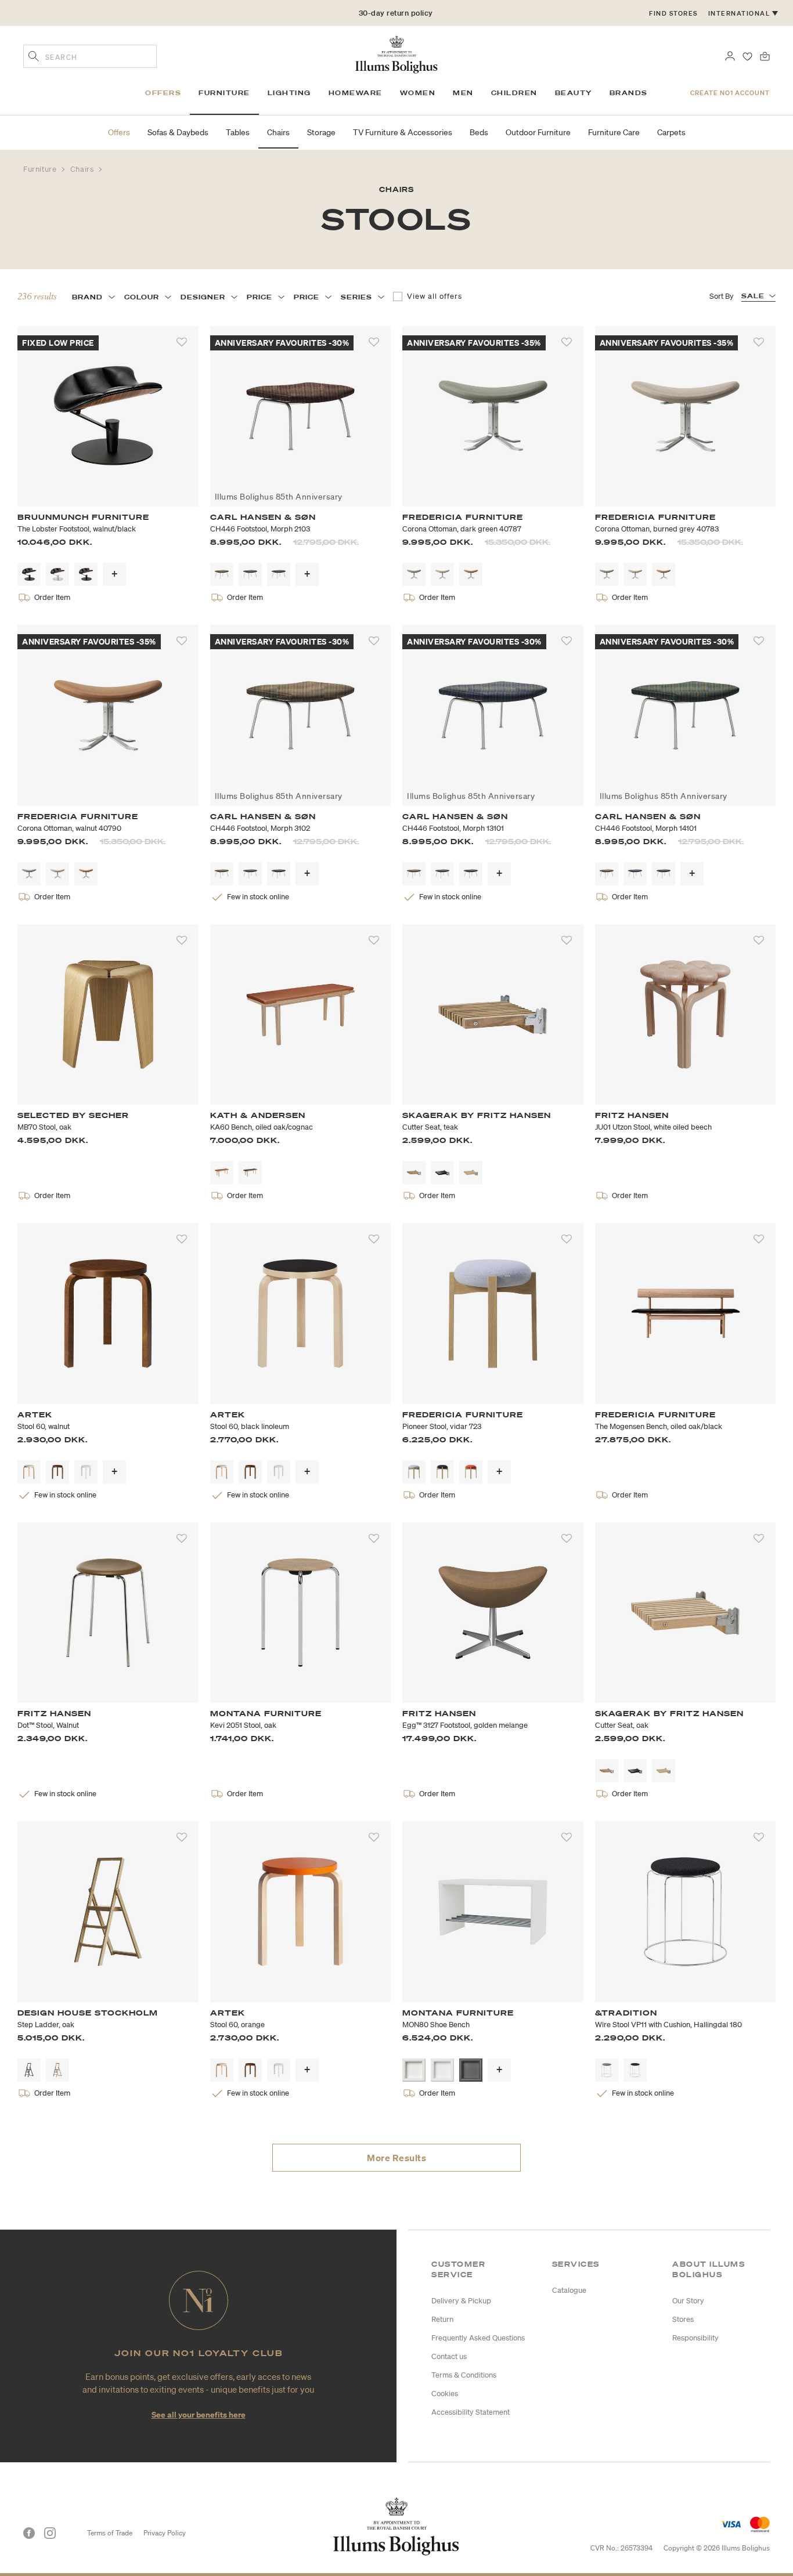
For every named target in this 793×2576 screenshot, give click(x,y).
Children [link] (514, 93)
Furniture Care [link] (614, 132)
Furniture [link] (224, 93)
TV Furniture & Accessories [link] (403, 132)
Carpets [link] (671, 132)
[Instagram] (50, 2533)
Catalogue (569, 2290)
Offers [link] (163, 93)
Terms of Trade (110, 2533)
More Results (396, 2158)
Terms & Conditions (464, 2375)
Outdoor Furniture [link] (538, 132)
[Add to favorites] (182, 342)
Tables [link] (238, 132)
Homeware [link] (356, 93)
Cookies (445, 2394)
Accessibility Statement (471, 2412)
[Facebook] (29, 2533)
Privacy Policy (165, 2533)
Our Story (688, 2301)
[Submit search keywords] (34, 57)
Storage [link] (321, 132)
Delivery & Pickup (461, 2301)
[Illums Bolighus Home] (396, 53)
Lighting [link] (289, 93)
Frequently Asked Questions (478, 2338)
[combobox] (90, 56)
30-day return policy (396, 13)
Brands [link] (629, 93)
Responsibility (695, 2338)
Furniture (41, 169)
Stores (683, 2319)
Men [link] (463, 93)
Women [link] (418, 93)
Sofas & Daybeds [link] (178, 132)
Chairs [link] (278, 132)
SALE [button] (753, 296)
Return (442, 2319)
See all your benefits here (199, 2414)
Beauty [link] (574, 93)
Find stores (673, 13)
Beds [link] (479, 132)
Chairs (83, 169)
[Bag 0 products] (765, 55)
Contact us (449, 2356)
